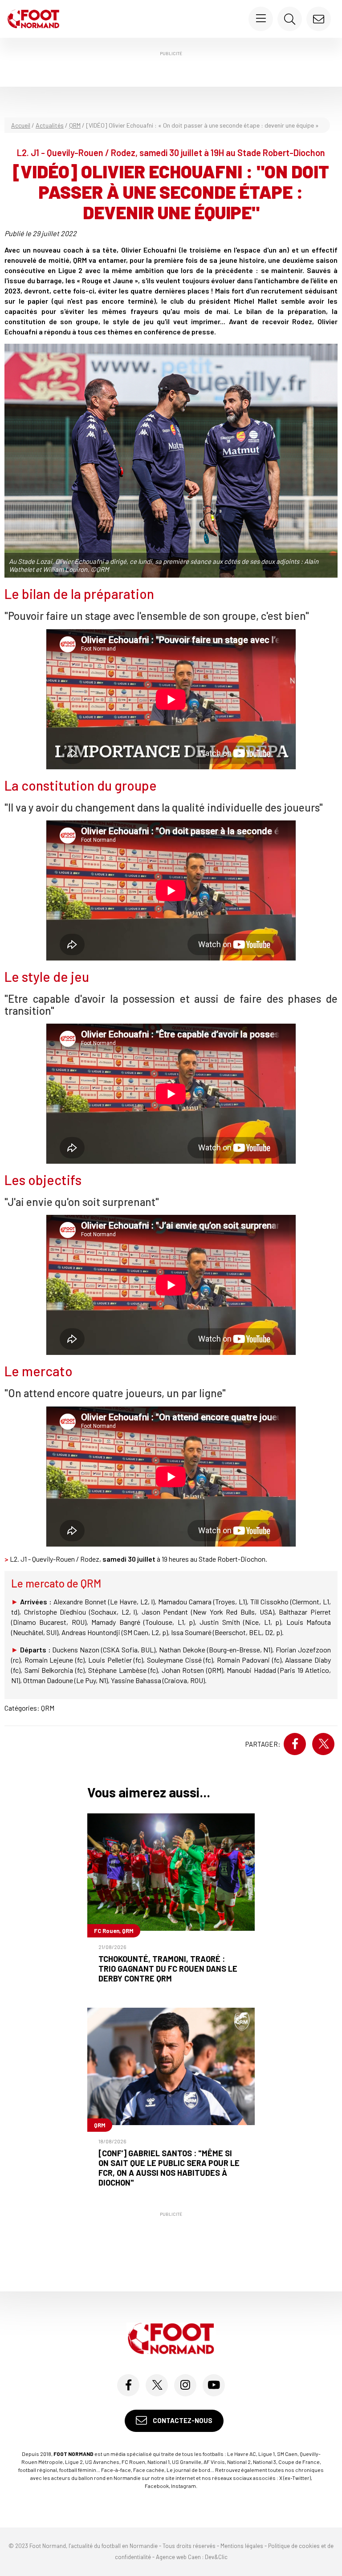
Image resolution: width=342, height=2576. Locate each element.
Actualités (50, 125)
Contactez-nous (182, 2420)
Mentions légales (242, 2546)
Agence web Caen (178, 2557)
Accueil (21, 125)
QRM (75, 125)
